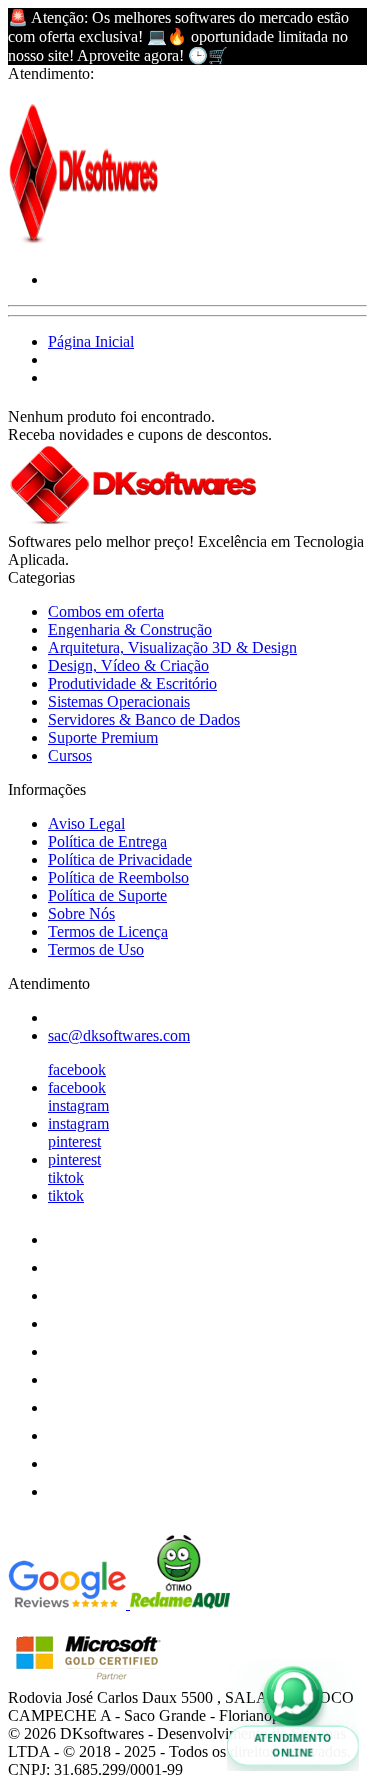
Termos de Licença (108, 931)
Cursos (70, 755)
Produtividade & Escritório (132, 683)
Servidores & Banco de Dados (144, 719)
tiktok (66, 1177)
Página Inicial (91, 341)
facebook (77, 1069)
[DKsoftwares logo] (83, 245)
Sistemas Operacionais (119, 701)
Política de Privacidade (120, 859)
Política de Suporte (107, 895)
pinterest (74, 1141)
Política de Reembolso (118, 877)
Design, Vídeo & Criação (128, 665)
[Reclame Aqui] (180, 1603)
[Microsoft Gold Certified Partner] (88, 1679)
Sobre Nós (81, 913)
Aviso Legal (86, 823)
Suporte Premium (103, 737)
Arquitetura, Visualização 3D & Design (172, 647)
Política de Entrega (107, 841)
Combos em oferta (106, 611)
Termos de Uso (96, 949)
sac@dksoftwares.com (119, 1035)
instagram (78, 1105)
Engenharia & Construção (130, 629)
